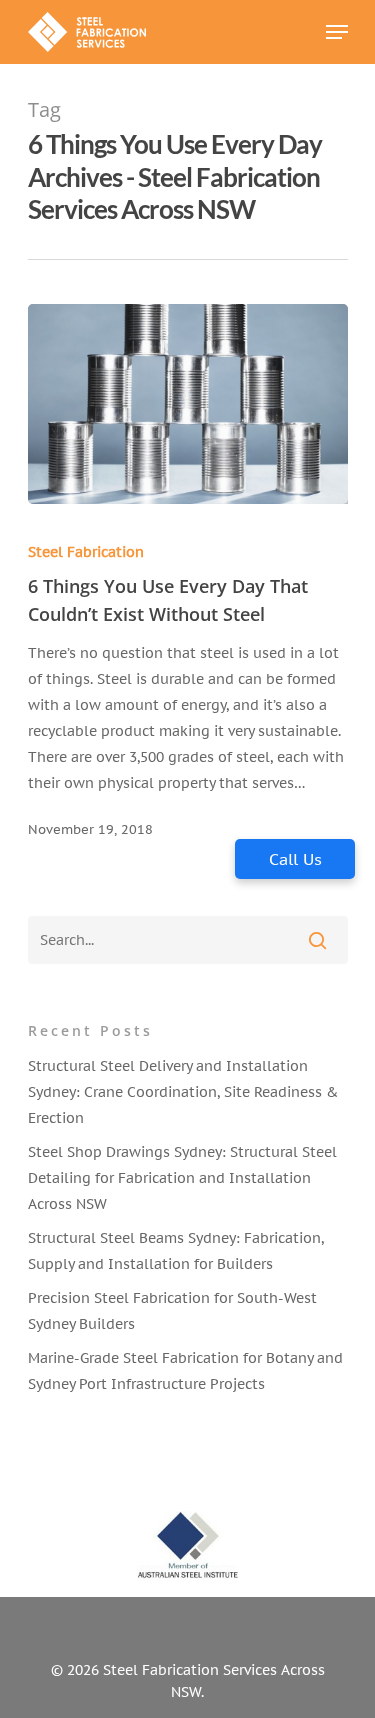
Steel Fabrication (86, 552)
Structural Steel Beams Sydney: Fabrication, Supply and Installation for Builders (176, 1251)
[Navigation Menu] (337, 32)
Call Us (295, 859)
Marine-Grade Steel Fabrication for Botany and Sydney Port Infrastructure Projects (185, 1371)
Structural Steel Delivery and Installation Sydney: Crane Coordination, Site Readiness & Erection (183, 1092)
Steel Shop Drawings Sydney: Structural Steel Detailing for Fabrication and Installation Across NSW (182, 1178)
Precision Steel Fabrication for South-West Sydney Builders (172, 1311)
